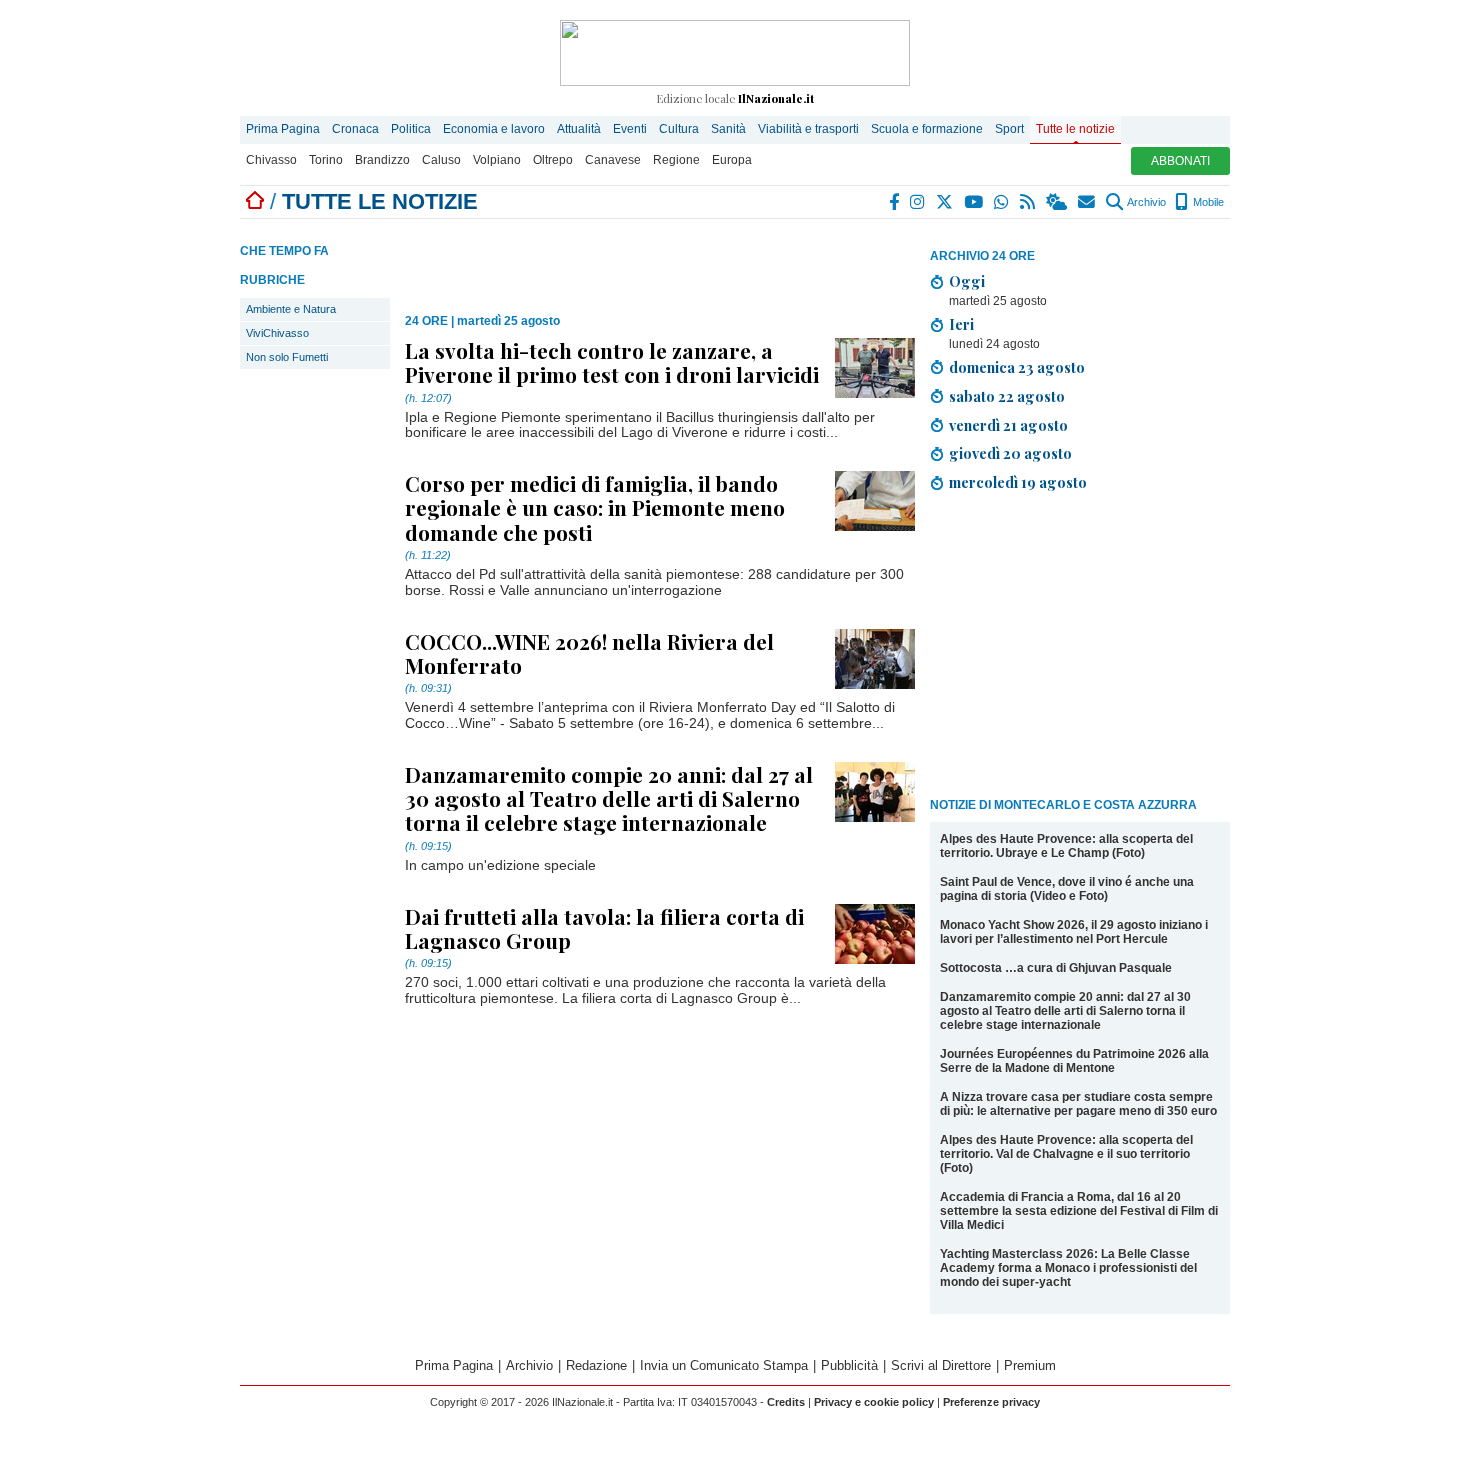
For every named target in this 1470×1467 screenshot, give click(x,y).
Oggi (967, 281)
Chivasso (271, 160)
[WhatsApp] (1002, 202)
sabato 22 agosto (1007, 396)
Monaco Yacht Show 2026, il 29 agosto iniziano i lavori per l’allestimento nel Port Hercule (1074, 932)
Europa (732, 160)
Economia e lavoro (494, 129)
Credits (786, 1402)
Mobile (1207, 202)
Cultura (679, 129)
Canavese (613, 160)
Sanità (728, 129)
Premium (1030, 1365)
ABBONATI (1180, 161)
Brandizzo (382, 160)
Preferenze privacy (991, 1402)
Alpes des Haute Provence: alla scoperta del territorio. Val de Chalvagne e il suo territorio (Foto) (1066, 1154)
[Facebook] (895, 202)
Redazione (596, 1365)
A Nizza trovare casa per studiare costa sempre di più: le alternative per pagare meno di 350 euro (1078, 1104)
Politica (411, 129)
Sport (1009, 129)
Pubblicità (849, 1365)
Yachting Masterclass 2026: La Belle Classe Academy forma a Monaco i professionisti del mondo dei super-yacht (1068, 1268)
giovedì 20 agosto (1010, 453)
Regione (676, 160)
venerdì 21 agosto (1008, 425)
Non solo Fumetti (287, 357)
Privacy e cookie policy (874, 1402)
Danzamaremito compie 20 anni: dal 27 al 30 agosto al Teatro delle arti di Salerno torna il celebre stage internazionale (1065, 1011)
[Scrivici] (1087, 202)
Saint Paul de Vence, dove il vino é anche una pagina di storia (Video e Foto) (1067, 889)
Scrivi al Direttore (941, 1365)
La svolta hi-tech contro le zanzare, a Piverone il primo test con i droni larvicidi (612, 362)
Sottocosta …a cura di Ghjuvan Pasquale (1056, 968)
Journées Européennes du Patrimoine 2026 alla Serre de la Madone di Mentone (1074, 1061)
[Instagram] (918, 202)
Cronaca (355, 129)
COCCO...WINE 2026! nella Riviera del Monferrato (589, 653)
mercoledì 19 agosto (1018, 482)
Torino (326, 160)
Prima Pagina (283, 129)
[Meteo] (1057, 202)
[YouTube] (974, 202)
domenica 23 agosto (1017, 367)
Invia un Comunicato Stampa (724, 1365)
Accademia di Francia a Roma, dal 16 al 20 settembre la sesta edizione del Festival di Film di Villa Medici (1079, 1211)
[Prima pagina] (255, 201)
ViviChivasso (277, 333)
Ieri (961, 324)
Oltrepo (553, 160)
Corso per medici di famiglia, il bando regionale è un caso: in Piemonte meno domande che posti (595, 507)
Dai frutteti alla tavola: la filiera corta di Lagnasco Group (604, 928)
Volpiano (497, 160)
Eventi (630, 129)
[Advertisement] (1080, 648)
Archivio (1145, 202)
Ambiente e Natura (291, 309)
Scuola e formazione (927, 129)
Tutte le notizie (1075, 129)
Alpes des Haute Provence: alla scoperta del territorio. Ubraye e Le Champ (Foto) (1066, 846)
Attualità (579, 129)
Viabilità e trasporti (808, 129)
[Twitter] (945, 202)
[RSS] (1028, 202)
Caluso (441, 160)
